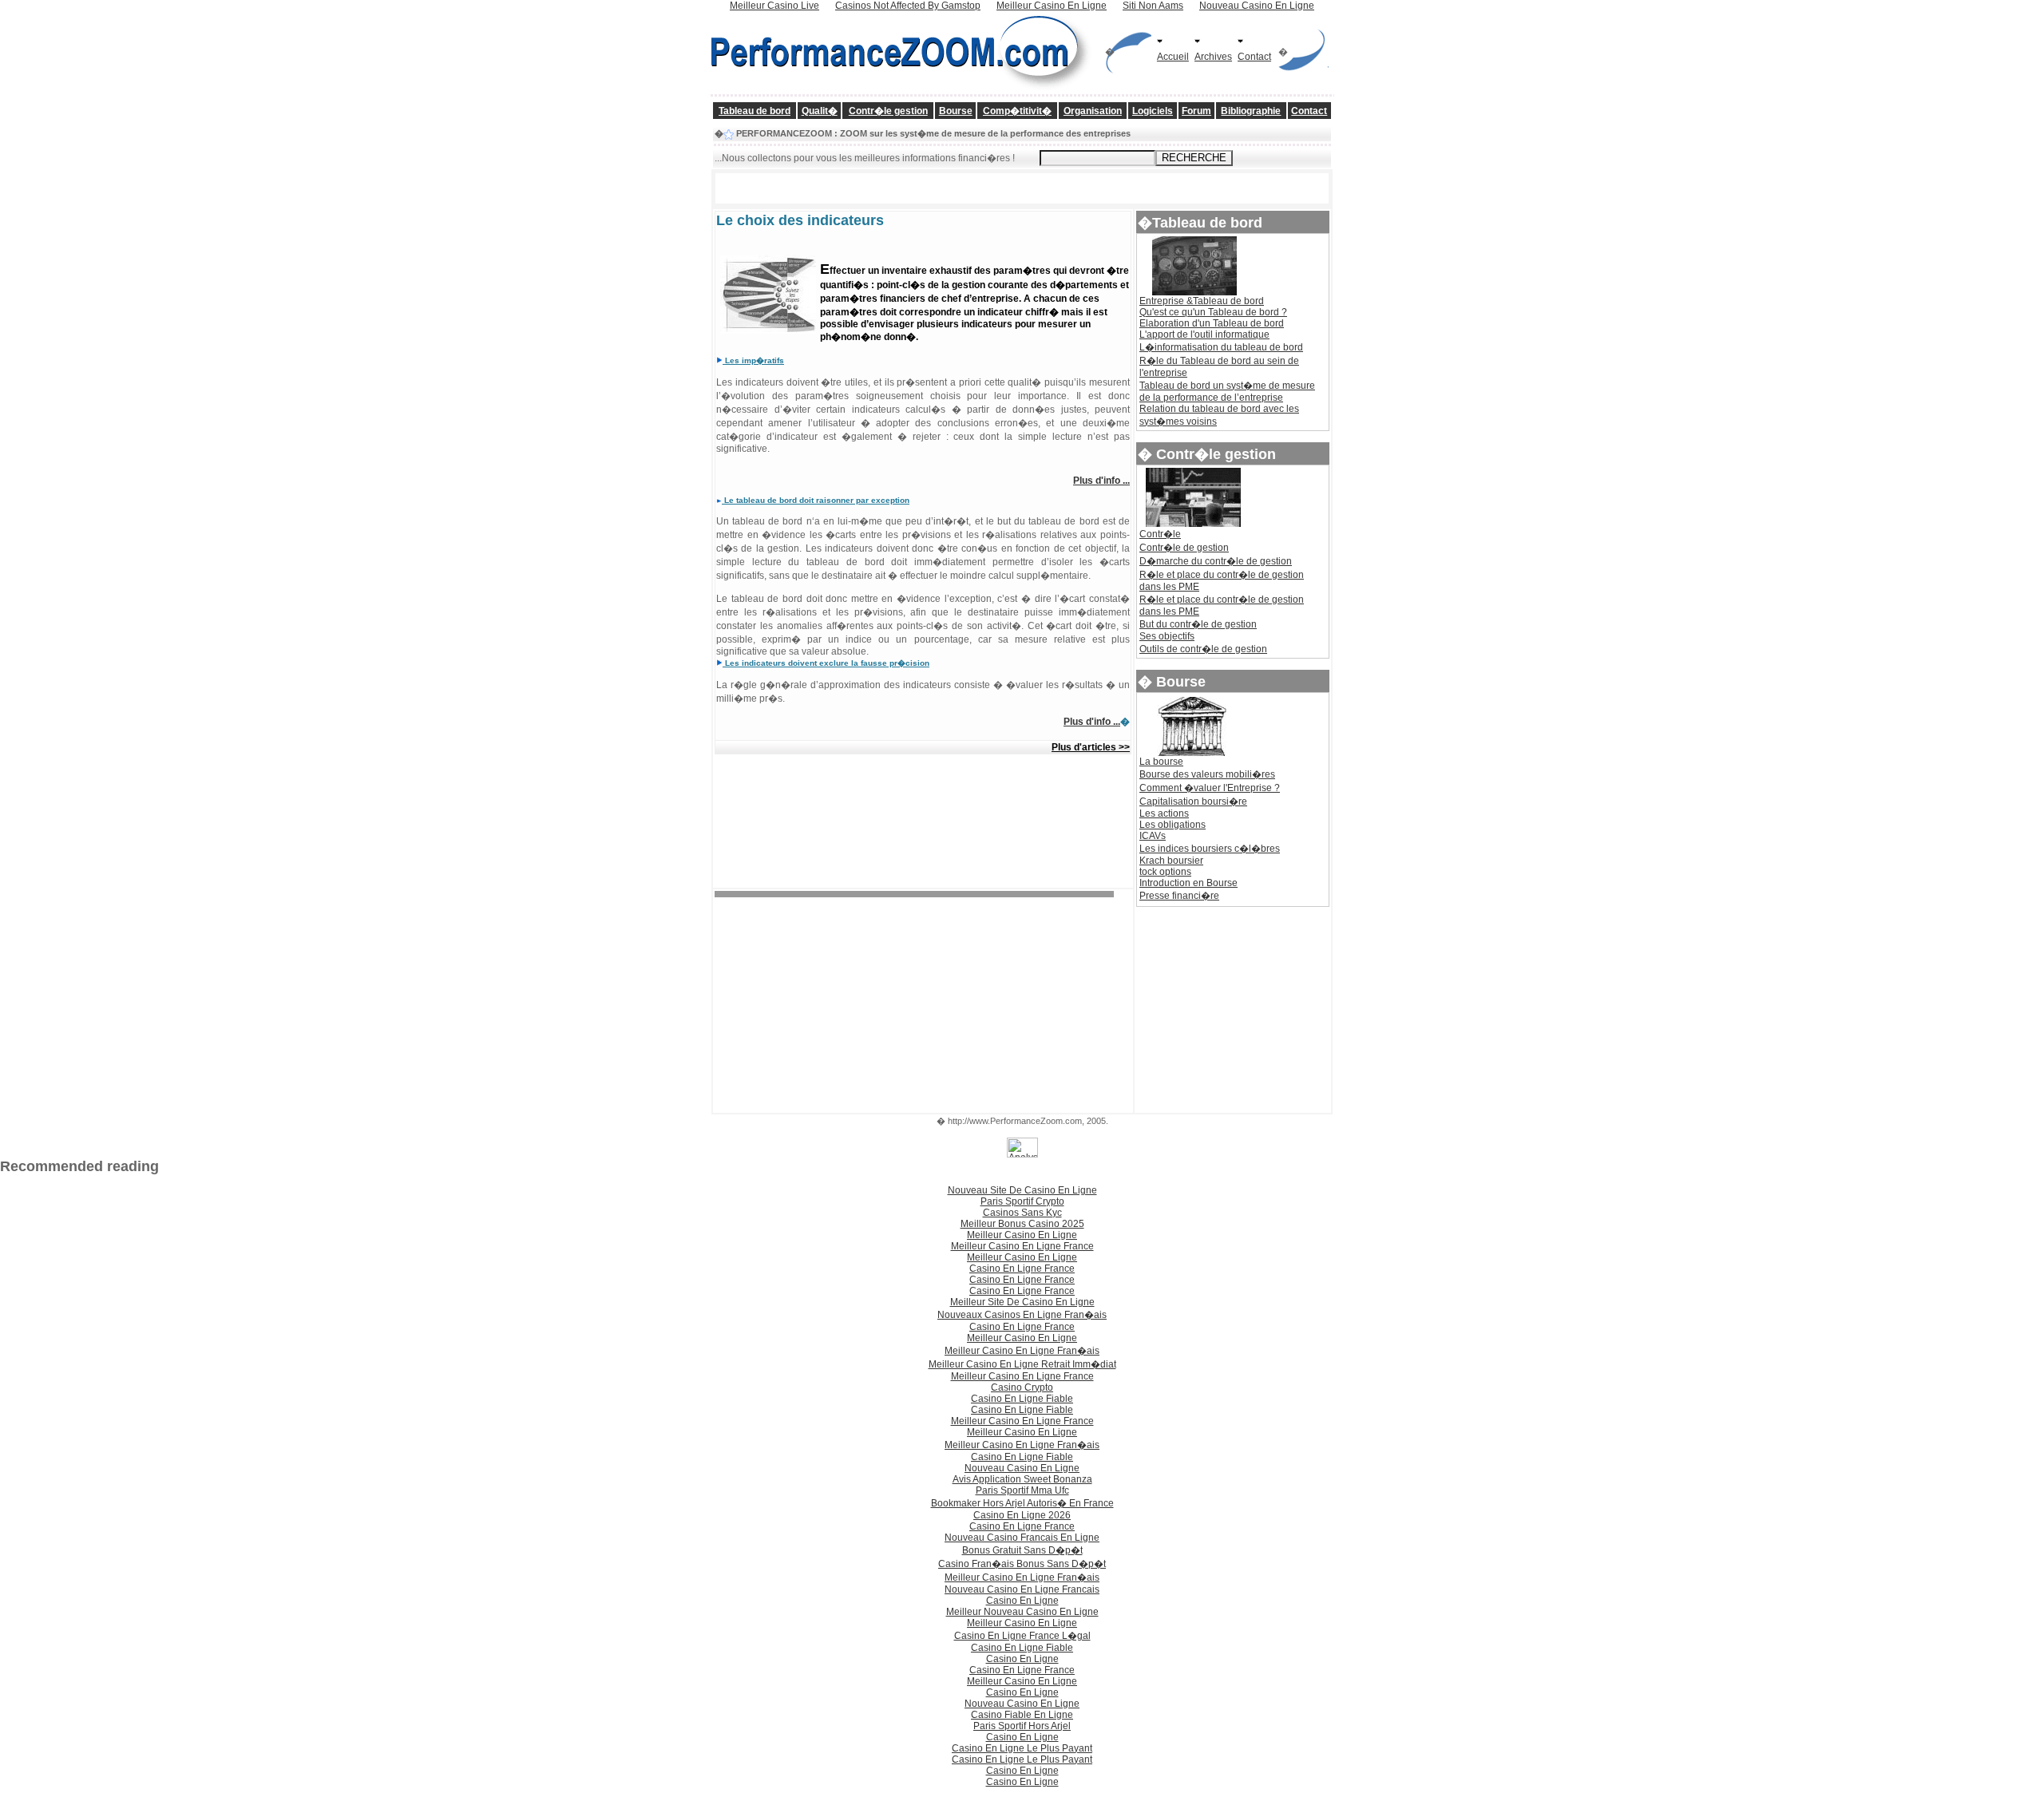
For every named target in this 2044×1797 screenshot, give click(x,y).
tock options (1165, 872)
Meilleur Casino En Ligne (1022, 1235)
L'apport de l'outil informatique (1204, 334)
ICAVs (1153, 836)
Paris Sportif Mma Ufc (1022, 1490)
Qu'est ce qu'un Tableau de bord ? (1213, 312)
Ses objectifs (1167, 636)
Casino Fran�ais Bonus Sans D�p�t (1022, 1564)
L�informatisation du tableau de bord (1221, 347)
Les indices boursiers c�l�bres (1210, 849)
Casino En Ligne (1022, 1601)
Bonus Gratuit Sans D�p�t (1022, 1550)
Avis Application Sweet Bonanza (1022, 1479)
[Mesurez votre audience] (1022, 1154)
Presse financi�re (1179, 896)
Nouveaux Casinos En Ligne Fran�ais (1022, 1315)
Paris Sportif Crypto (1022, 1201)
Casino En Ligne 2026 (1022, 1515)
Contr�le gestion (888, 111)
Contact (1254, 57)
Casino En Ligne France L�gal (1022, 1636)
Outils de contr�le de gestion (1203, 649)
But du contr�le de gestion (1198, 624)
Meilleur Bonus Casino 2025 (1022, 1224)
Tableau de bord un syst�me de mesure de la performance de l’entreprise (1227, 392)
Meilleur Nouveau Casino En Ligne (1022, 1612)
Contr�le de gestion (1184, 548)
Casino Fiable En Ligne (1022, 1715)
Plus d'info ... (1101, 481)
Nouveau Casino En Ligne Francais (1022, 1589)
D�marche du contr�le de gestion (1216, 561)
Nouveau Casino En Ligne (1022, 1468)
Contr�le (1160, 534)
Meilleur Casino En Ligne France (1022, 1246)
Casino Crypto (1022, 1387)
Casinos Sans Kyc (1022, 1213)
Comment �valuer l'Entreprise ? (1210, 788)
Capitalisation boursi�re (1193, 802)
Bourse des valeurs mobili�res (1207, 774)
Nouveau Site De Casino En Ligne (1022, 1190)
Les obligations (1173, 825)
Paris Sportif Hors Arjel (1022, 1726)
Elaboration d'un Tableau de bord (1212, 323)
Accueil (1173, 57)
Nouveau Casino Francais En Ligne (1022, 1538)
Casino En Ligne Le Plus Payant (1022, 1748)
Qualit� (820, 111)
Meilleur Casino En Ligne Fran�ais (1022, 1351)
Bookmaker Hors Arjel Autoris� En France (1022, 1503)
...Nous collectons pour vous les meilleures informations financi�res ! (865, 158)
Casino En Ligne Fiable (1022, 1399)
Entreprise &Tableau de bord (1202, 301)
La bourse (1161, 762)
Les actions (1164, 813)
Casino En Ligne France (1022, 1269)
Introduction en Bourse (1188, 883)
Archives (1213, 57)
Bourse (956, 111)
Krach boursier (1171, 861)
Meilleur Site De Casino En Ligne (1022, 1302)
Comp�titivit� (1017, 111)
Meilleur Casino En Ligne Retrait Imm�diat (1022, 1364)
